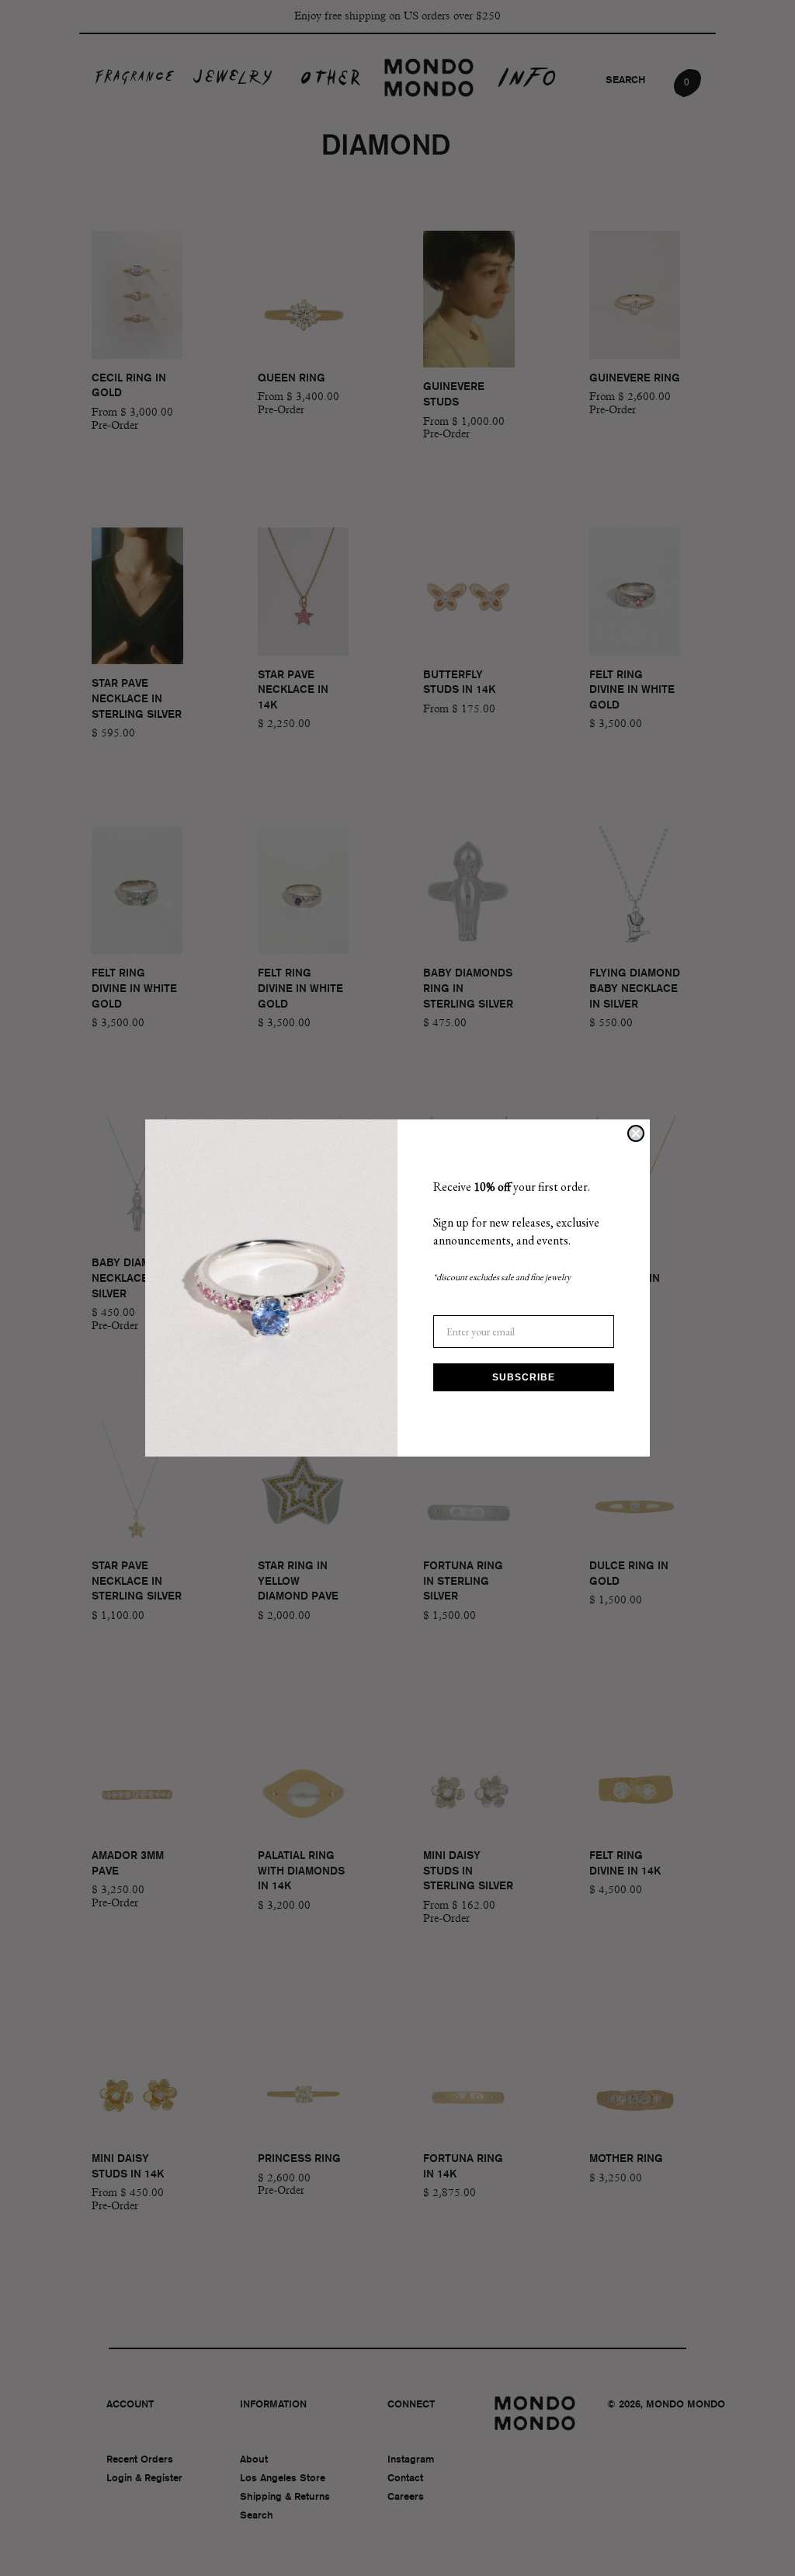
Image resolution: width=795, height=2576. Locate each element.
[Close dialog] (636, 1133)
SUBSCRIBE (524, 1377)
